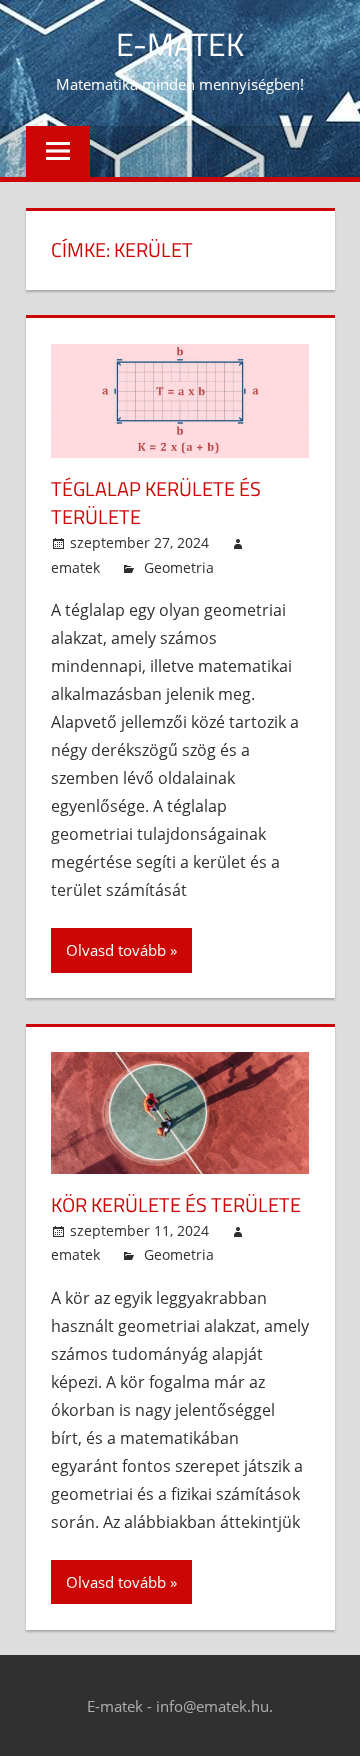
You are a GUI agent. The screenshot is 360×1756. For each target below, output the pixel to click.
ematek (75, 567)
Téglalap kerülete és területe (156, 502)
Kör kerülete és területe (176, 1204)
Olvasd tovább (116, 950)
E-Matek (180, 44)
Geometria (179, 567)
